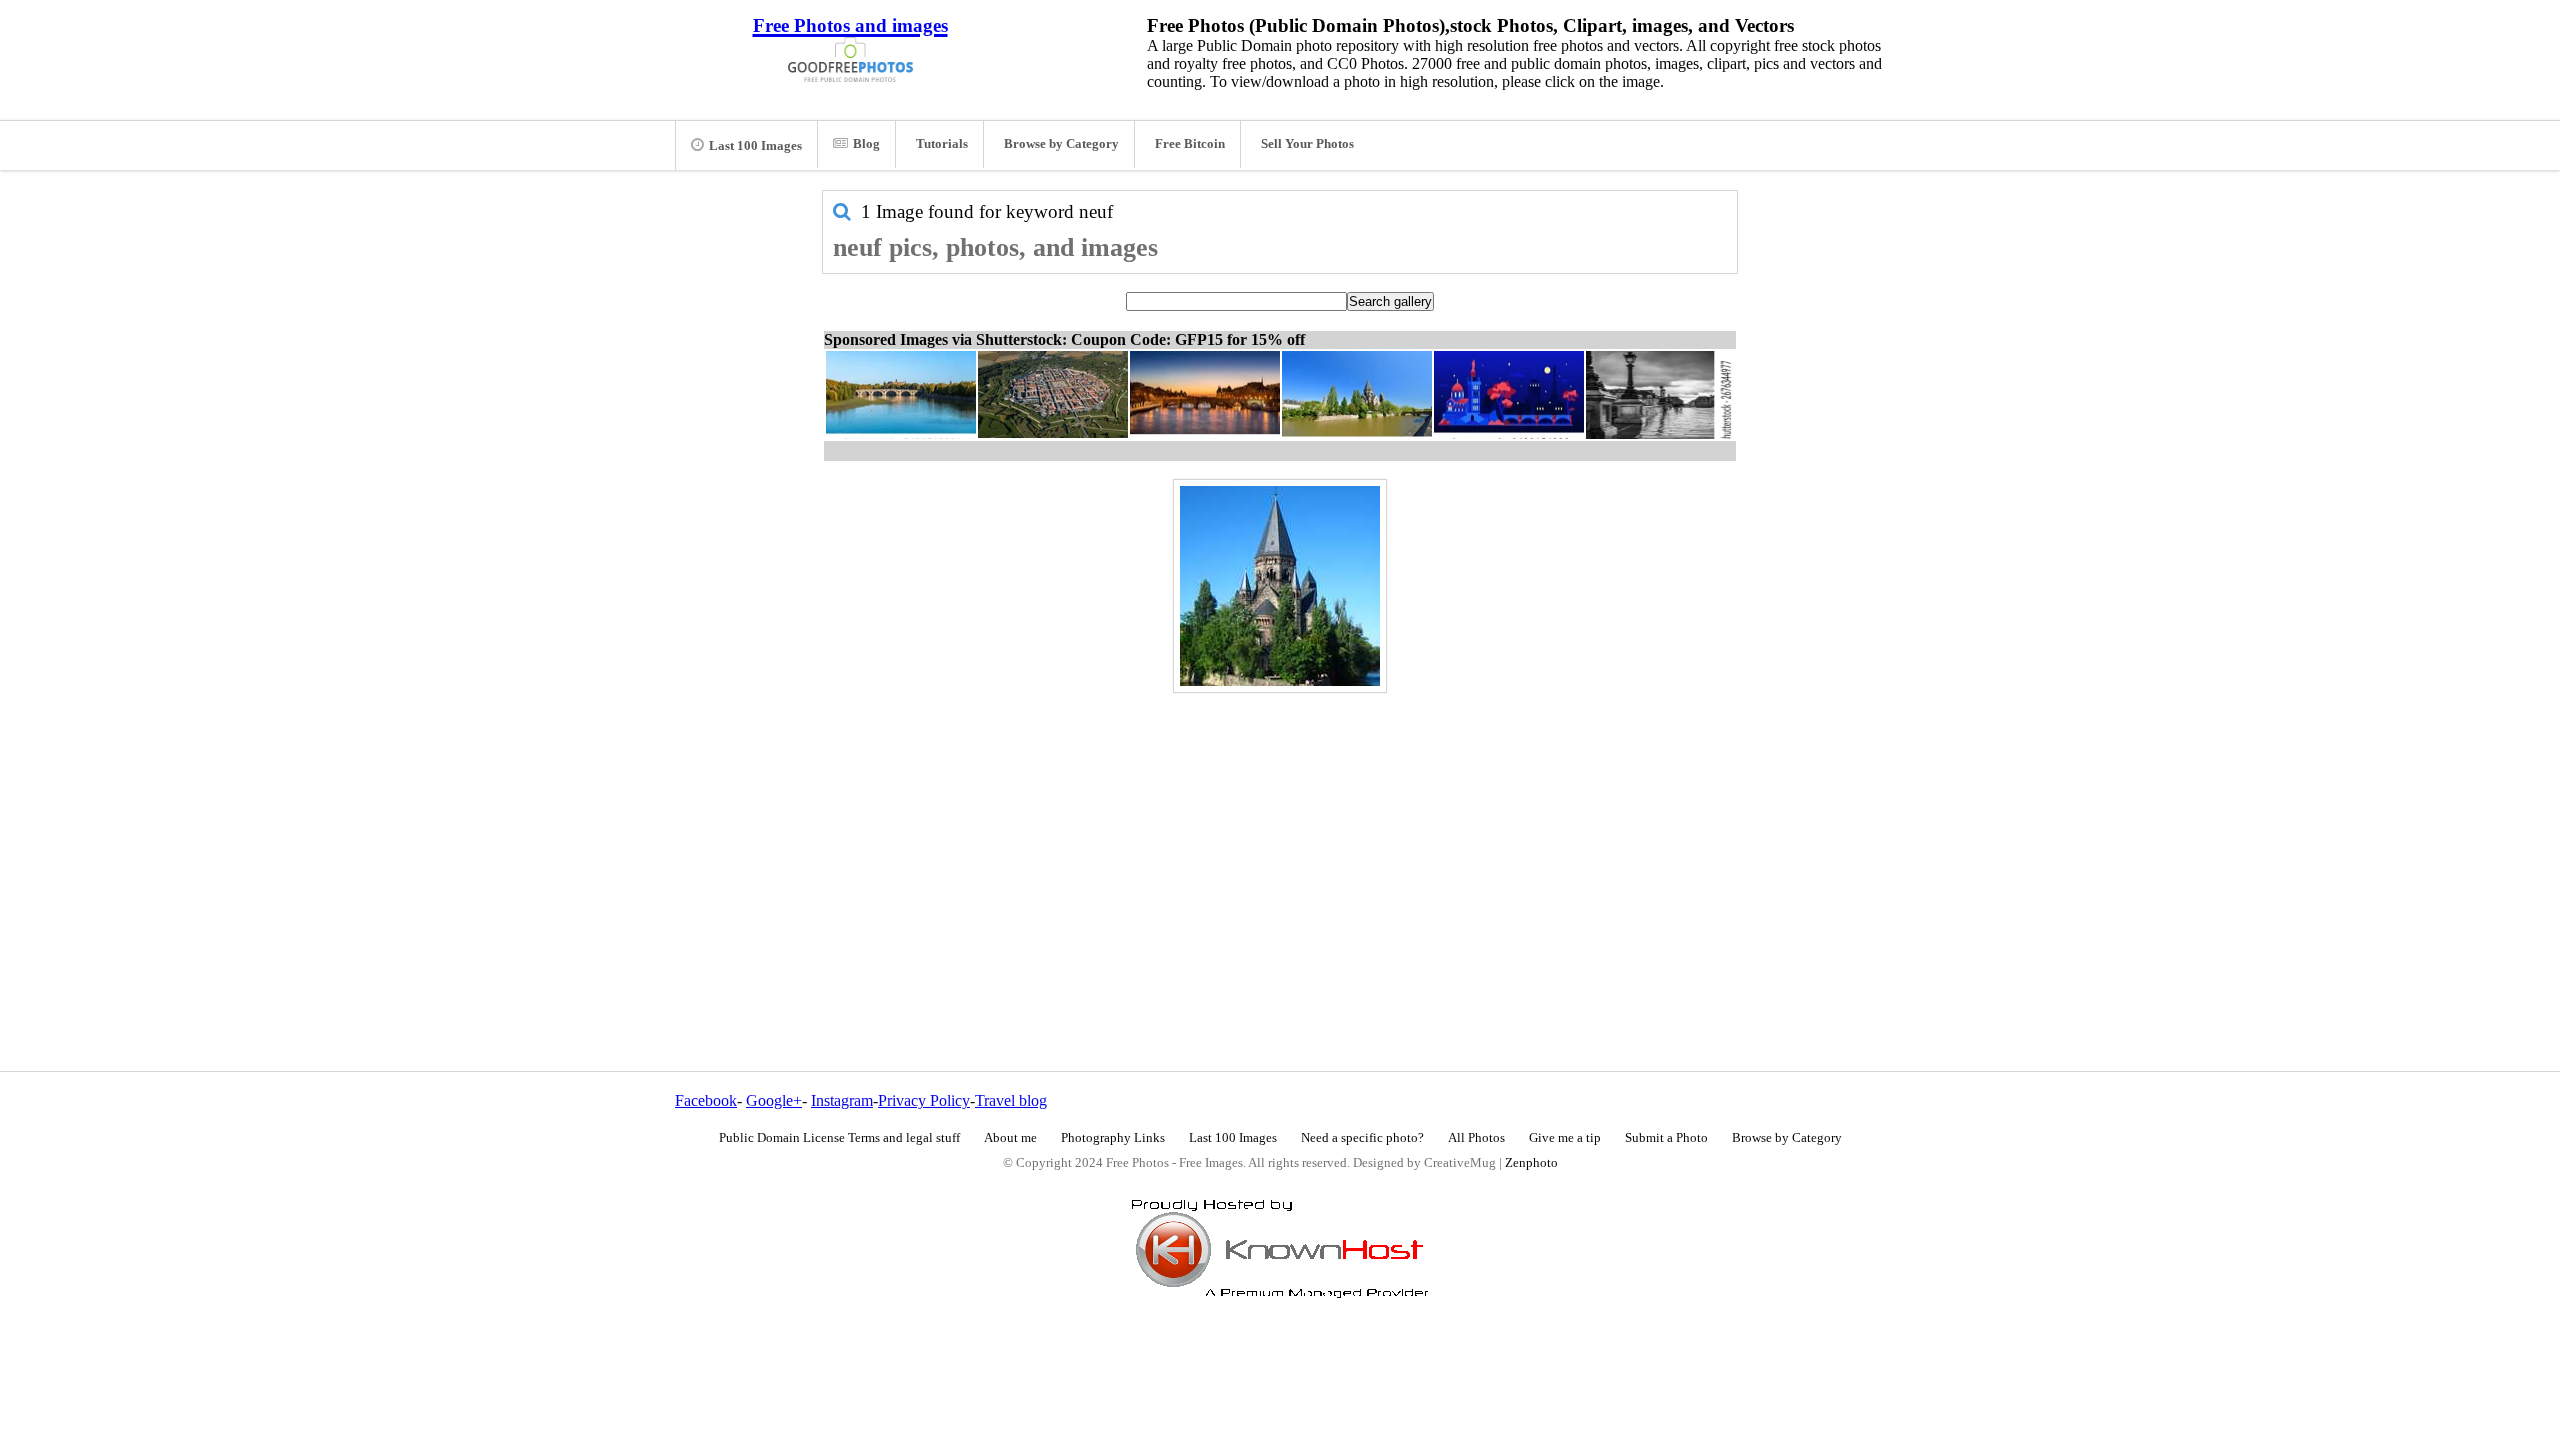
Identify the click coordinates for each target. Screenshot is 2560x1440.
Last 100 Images (755, 146)
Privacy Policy (924, 1100)
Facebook (706, 1100)
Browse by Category (1061, 144)
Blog (866, 144)
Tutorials (942, 144)
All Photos (1476, 1138)
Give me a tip (1565, 1138)
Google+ (774, 1100)
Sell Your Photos (1307, 144)
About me (1010, 1138)
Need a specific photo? (1362, 1138)
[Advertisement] (1280, 839)
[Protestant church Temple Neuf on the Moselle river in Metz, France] (1280, 586)
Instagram (842, 1100)
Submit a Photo (1666, 1138)
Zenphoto (1531, 1163)
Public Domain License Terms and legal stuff (839, 1138)
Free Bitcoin (1190, 144)
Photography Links (1113, 1138)
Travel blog (1011, 1100)
